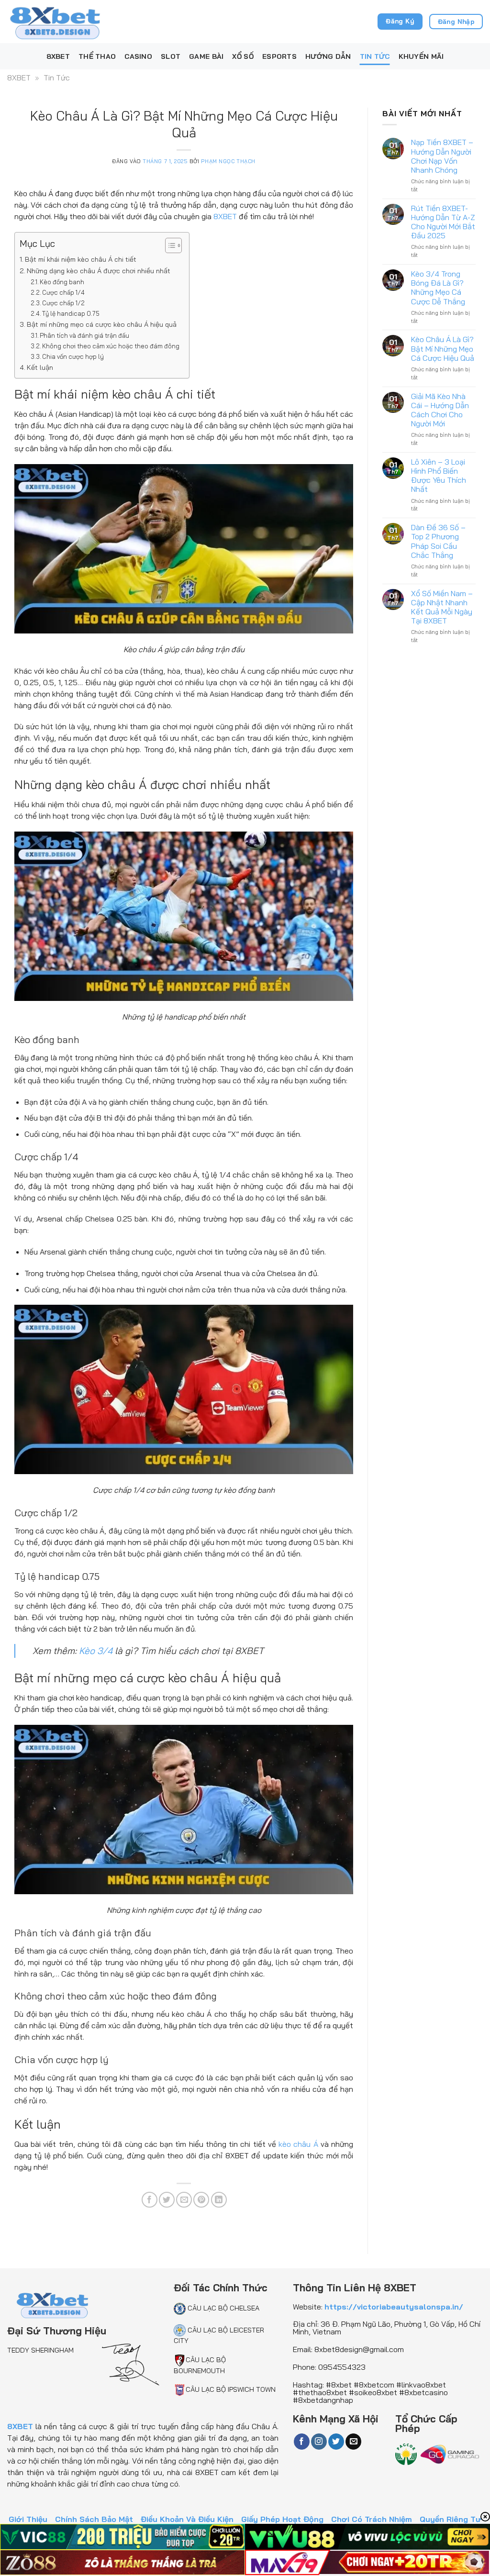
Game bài (206, 56)
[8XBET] (55, 21)
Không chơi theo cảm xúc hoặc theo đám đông (111, 346)
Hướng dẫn (328, 56)
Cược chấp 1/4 (63, 292)
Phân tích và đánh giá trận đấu (84, 335)
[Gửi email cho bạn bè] (184, 2200)
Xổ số (243, 56)
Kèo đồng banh (62, 282)
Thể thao (97, 56)
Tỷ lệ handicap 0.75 (71, 313)
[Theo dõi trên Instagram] (319, 2442)
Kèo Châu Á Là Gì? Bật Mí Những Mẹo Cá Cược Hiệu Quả (443, 349)
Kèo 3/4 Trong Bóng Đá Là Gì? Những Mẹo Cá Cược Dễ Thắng (438, 288)
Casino (138, 56)
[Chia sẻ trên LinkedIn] (219, 2200)
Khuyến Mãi (421, 56)
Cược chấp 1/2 (63, 303)
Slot (171, 56)
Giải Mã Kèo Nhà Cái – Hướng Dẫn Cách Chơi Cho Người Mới (440, 410)
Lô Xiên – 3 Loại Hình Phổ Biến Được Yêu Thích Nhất (439, 476)
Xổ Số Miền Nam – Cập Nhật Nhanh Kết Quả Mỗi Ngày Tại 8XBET (442, 607)
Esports (279, 56)
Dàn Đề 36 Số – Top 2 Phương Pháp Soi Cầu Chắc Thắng (438, 541)
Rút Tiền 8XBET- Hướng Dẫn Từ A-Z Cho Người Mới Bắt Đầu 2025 (443, 222)
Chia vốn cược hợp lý (73, 356)
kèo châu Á (298, 2144)
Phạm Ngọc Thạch (228, 161)
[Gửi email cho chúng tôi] (353, 2442)
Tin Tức (375, 56)
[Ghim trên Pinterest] (201, 2200)
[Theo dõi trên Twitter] (336, 2442)
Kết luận (40, 367)
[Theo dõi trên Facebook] (302, 2442)
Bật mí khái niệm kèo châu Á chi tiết (81, 259)
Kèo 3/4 (96, 1651)
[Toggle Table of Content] (169, 245)
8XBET (58, 56)
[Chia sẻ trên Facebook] (150, 2200)
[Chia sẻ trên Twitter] (167, 2200)
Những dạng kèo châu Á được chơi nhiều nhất (99, 271)
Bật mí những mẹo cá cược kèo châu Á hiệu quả (102, 324)
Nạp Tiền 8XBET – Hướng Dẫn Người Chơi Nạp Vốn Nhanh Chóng (442, 156)
